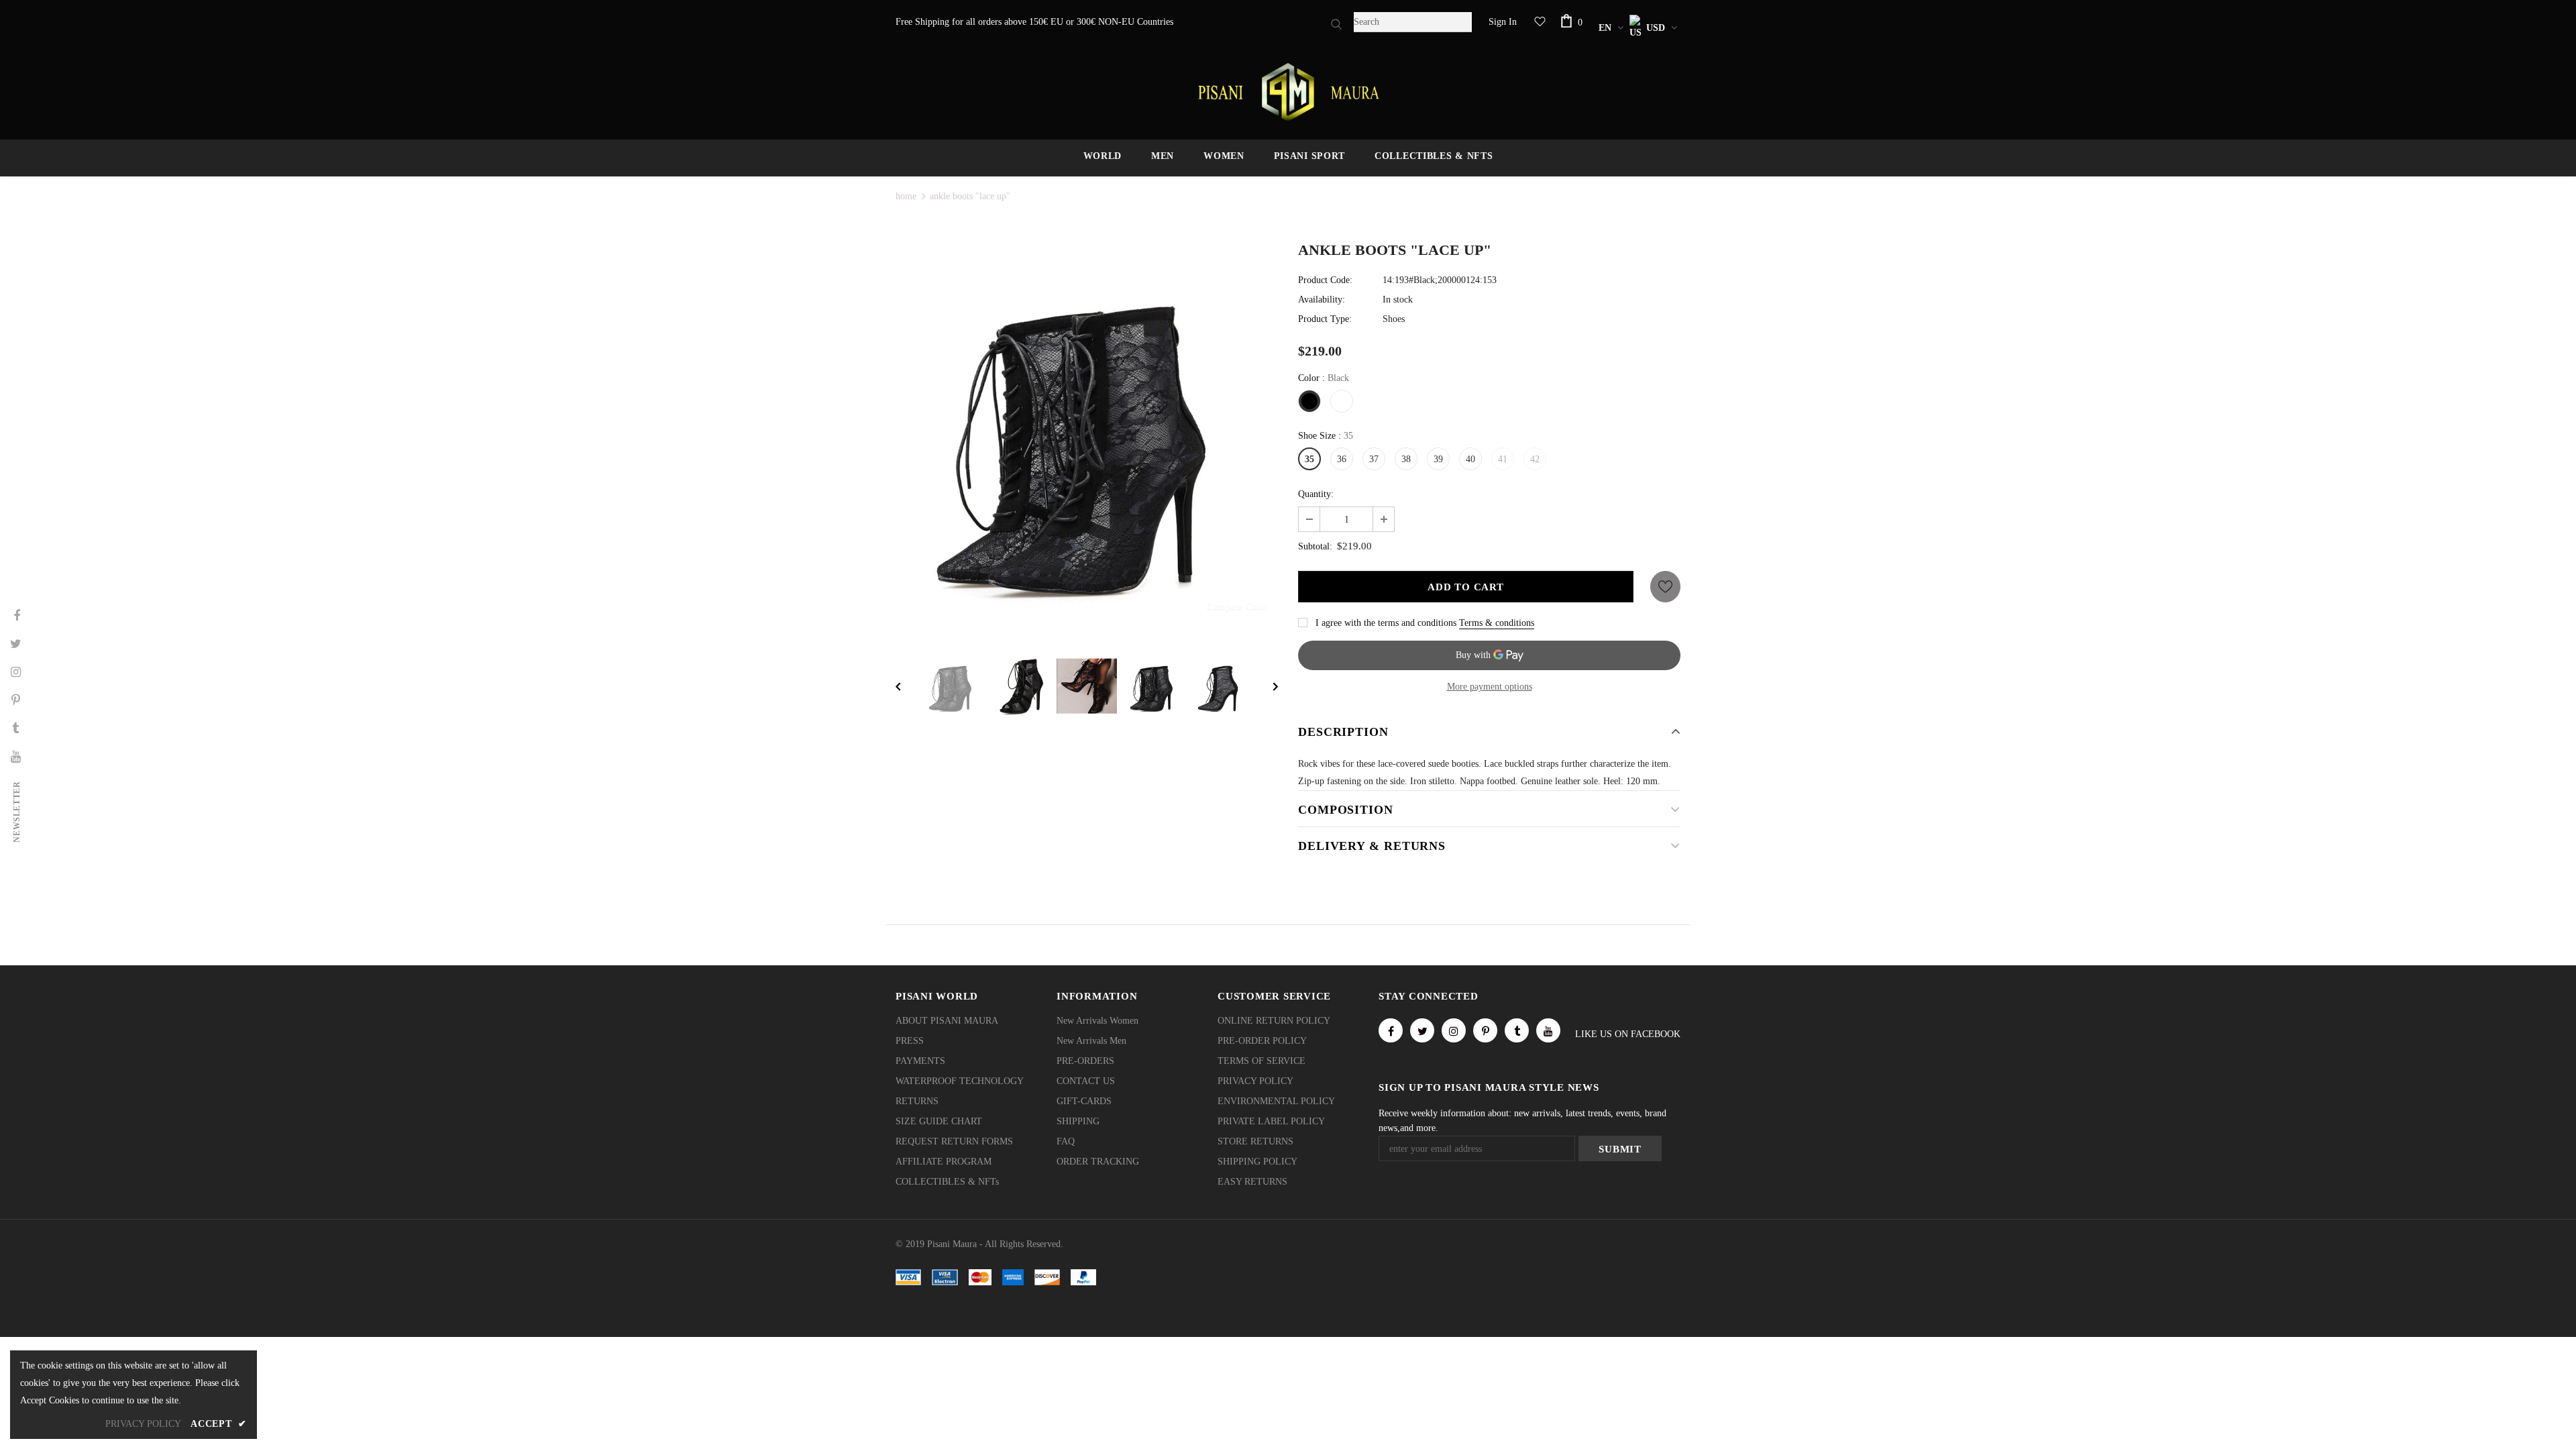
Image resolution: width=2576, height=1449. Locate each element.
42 (1535, 459)
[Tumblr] (1517, 1030)
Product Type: (1325, 319)
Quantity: (1316, 494)
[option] (1087, 435)
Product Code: (1325, 280)
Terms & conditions (1497, 623)
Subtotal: (1315, 546)
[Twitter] (1422, 1030)
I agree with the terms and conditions (1386, 623)
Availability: (1322, 300)
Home (906, 196)
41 (1503, 459)
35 (1309, 459)
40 (1470, 459)
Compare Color (1237, 606)
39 (1438, 459)
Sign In (1503, 22)
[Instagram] (1454, 1030)
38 (1406, 459)
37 (1374, 459)
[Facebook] (1391, 1030)
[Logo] (1288, 92)
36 (1342, 459)
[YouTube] (1548, 1030)
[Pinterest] (1485, 1030)
